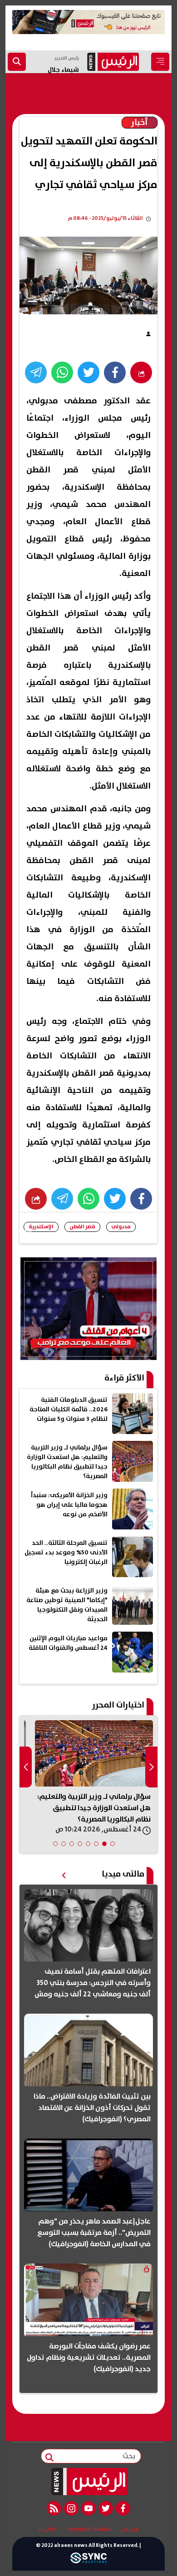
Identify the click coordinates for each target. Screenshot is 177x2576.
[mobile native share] (36, 1199)
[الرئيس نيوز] (89, 2482)
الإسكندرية (41, 1227)
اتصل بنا (48, 2529)
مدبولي (121, 1227)
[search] (17, 62)
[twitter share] (88, 372)
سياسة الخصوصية (89, 2529)
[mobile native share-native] (141, 372)
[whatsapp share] (62, 372)
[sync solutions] (88, 2560)
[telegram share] (36, 372)
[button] (113, 1844)
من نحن (130, 2529)
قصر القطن (82, 1227)
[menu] (160, 62)
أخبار (140, 123)
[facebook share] (115, 372)
